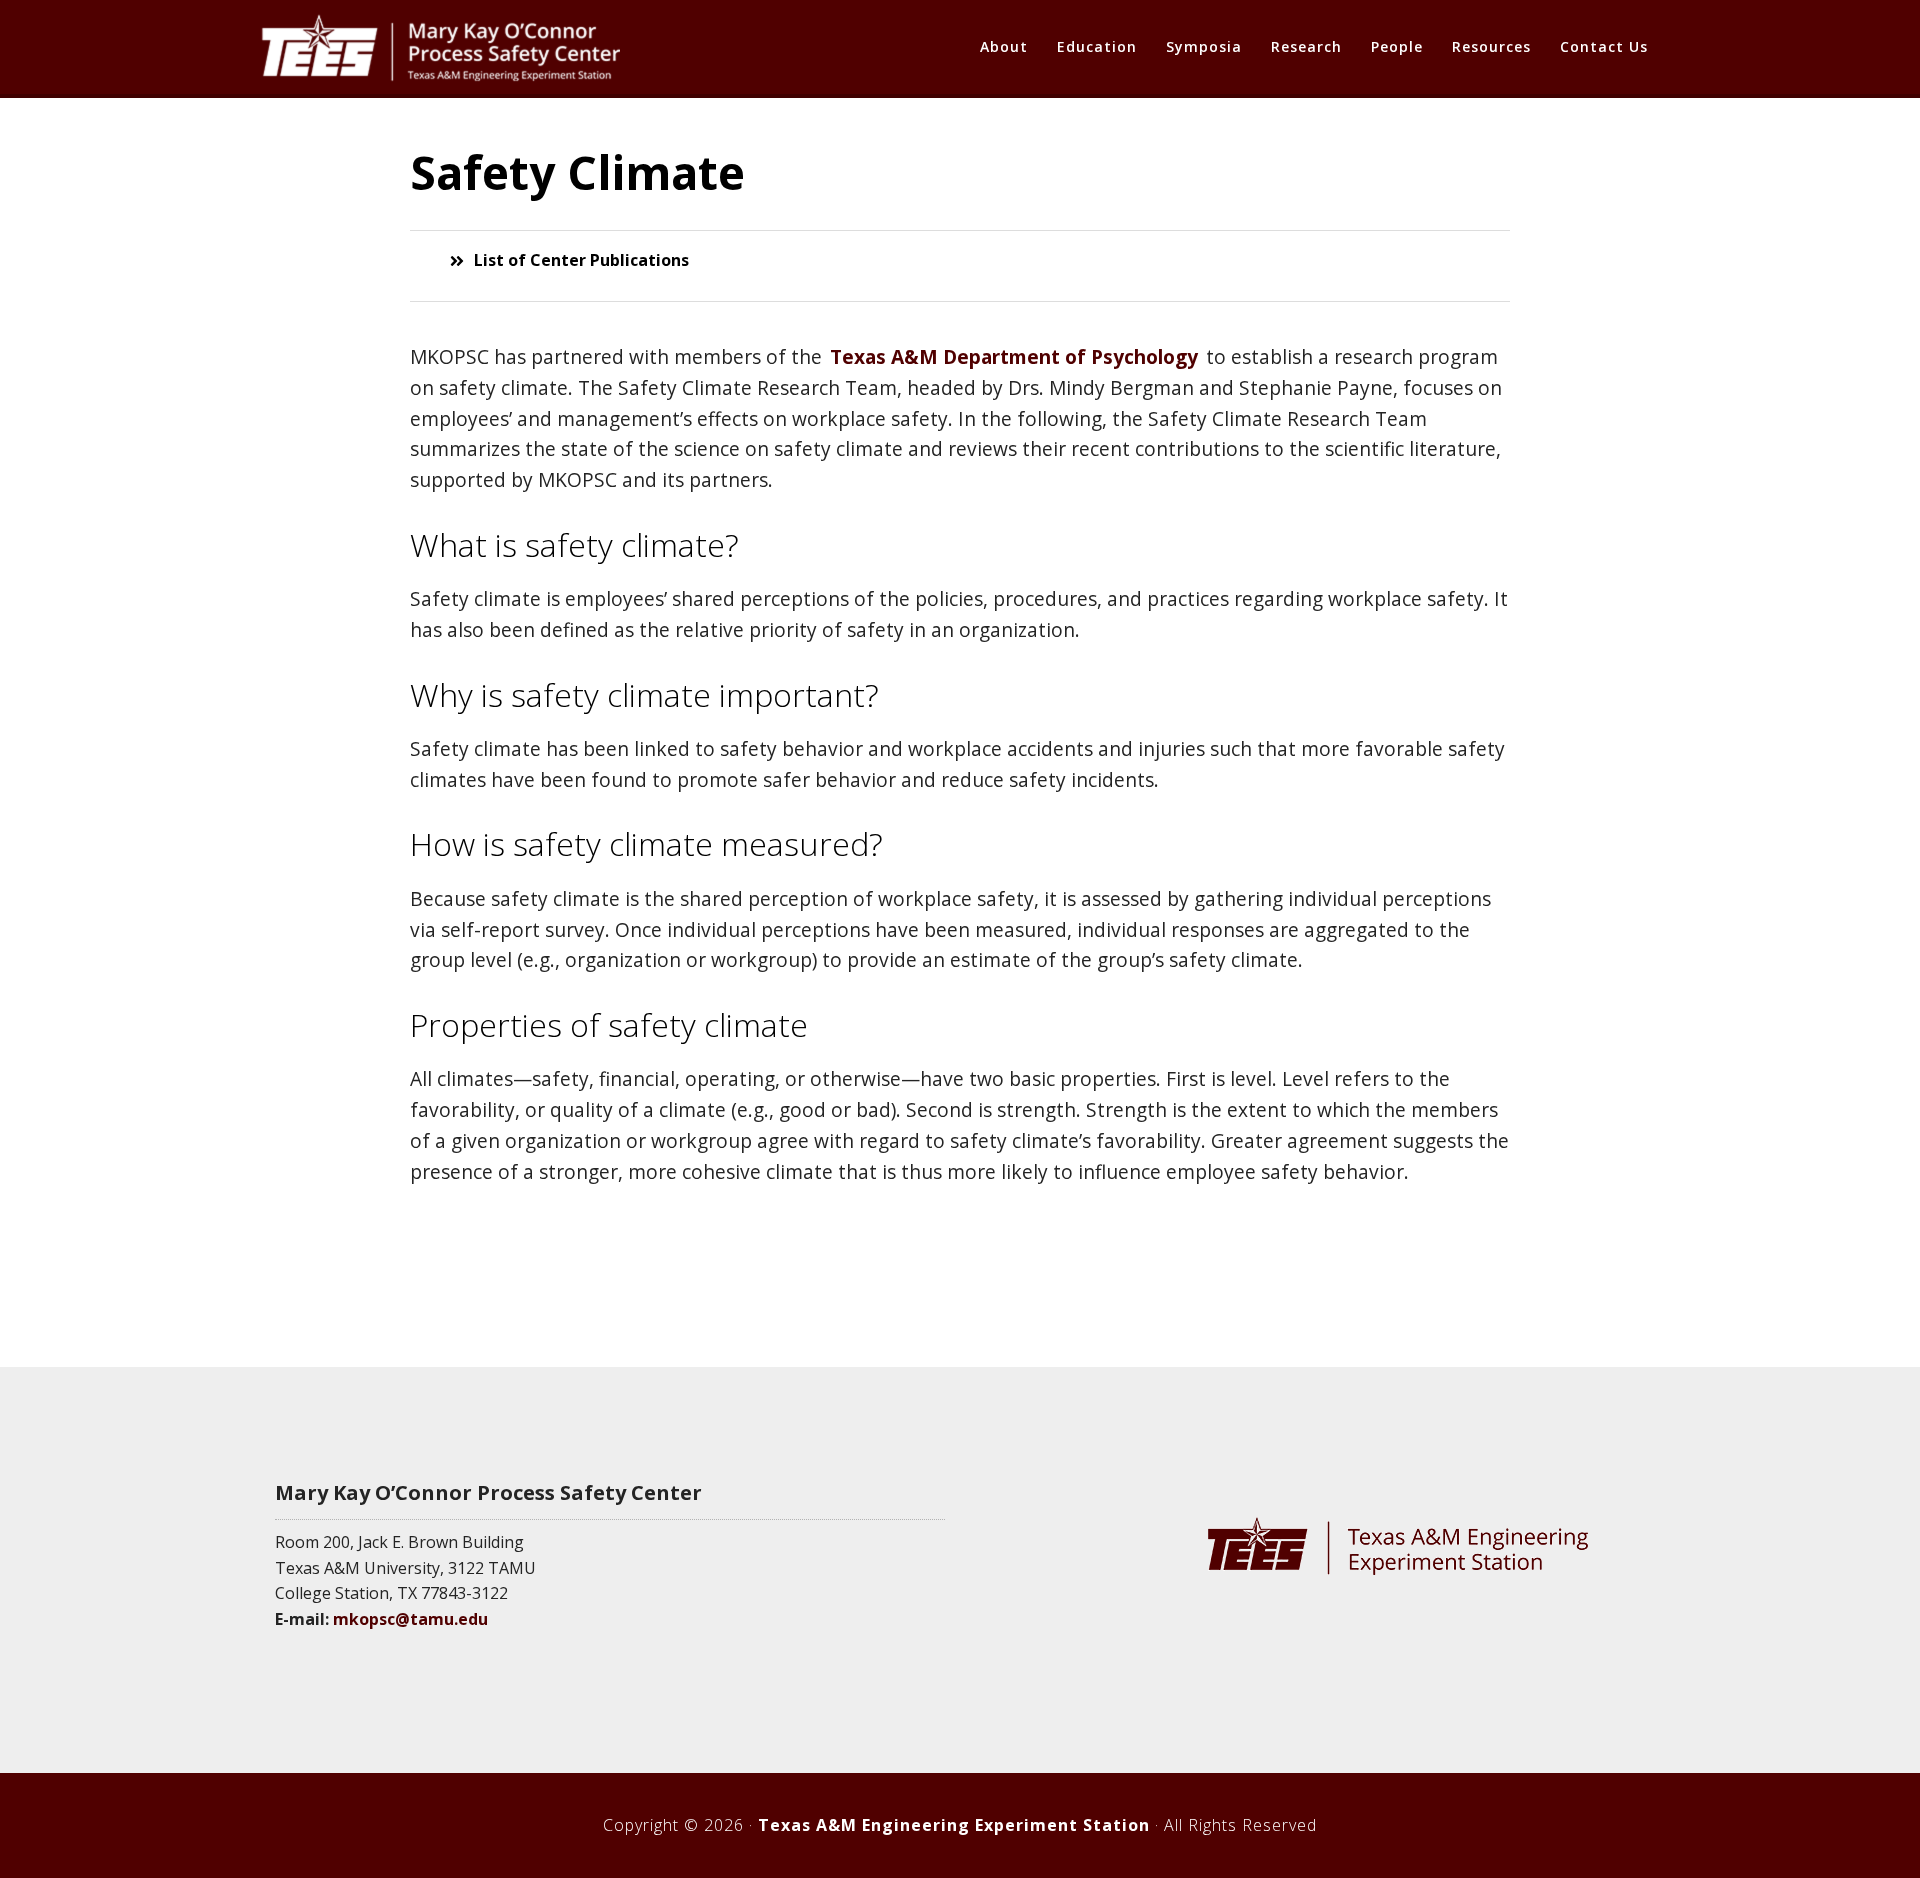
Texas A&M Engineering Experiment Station (954, 1825)
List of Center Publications (581, 260)
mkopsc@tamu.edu (410, 1619)
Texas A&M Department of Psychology (1014, 356)
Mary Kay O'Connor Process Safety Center (440, 48)
